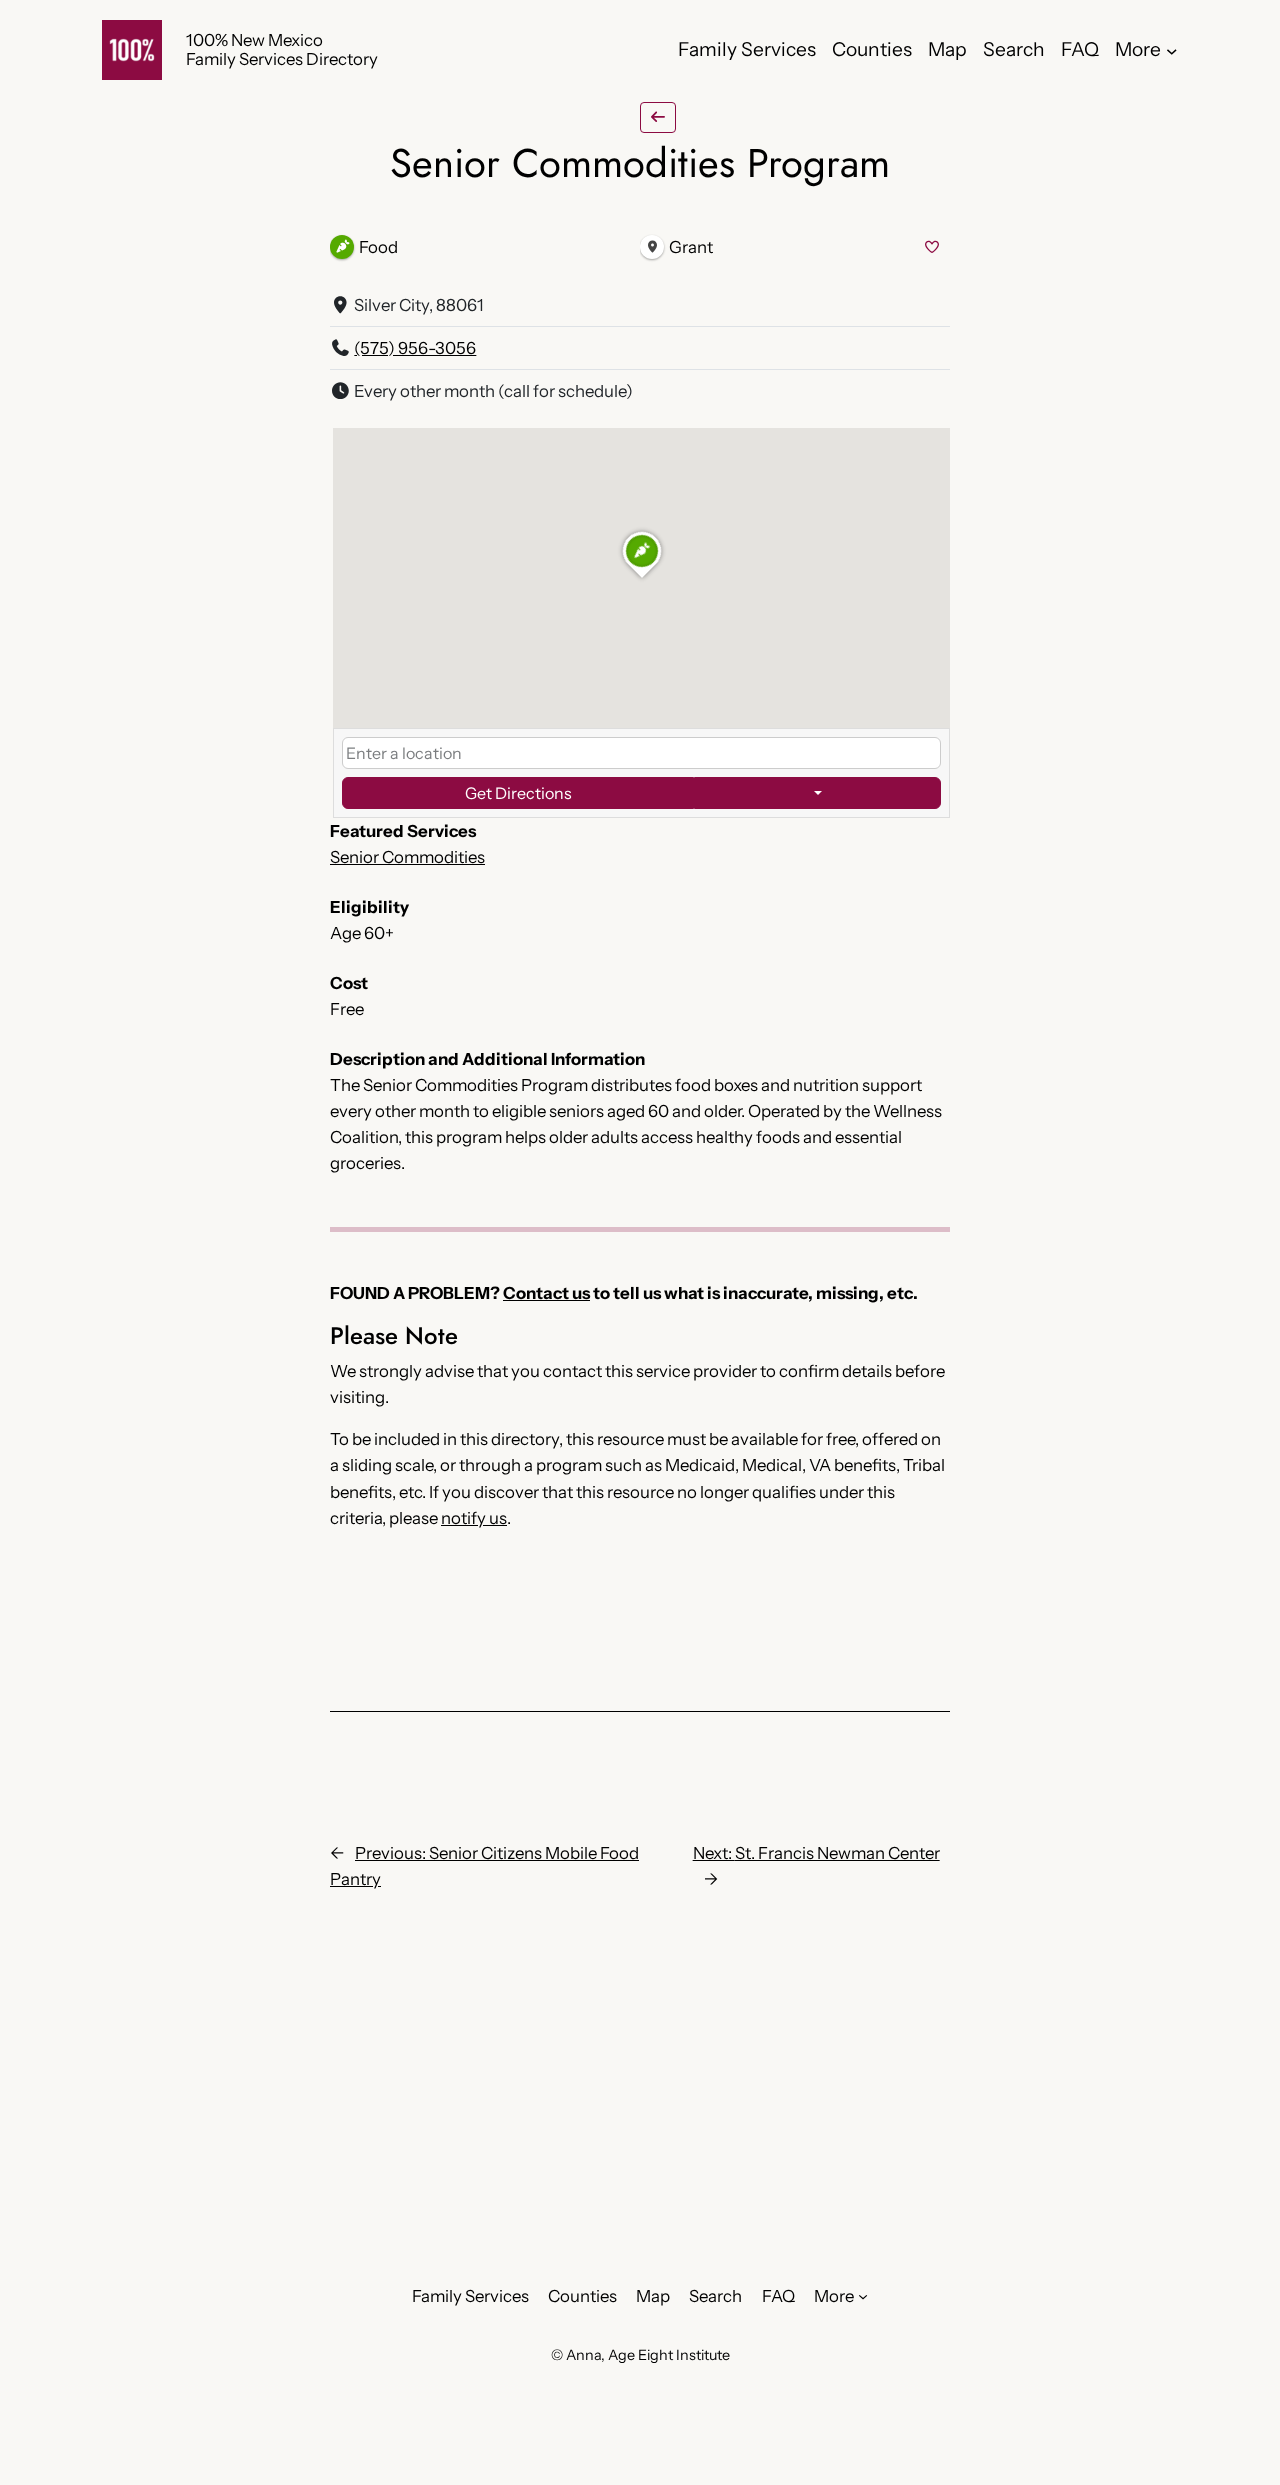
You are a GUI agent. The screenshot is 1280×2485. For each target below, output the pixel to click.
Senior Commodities (407, 857)
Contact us (546, 1293)
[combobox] (641, 753)
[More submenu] (1172, 50)
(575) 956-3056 (415, 348)
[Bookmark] (932, 247)
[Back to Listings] (658, 117)
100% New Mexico (254, 40)
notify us (474, 1518)
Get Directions (518, 793)
